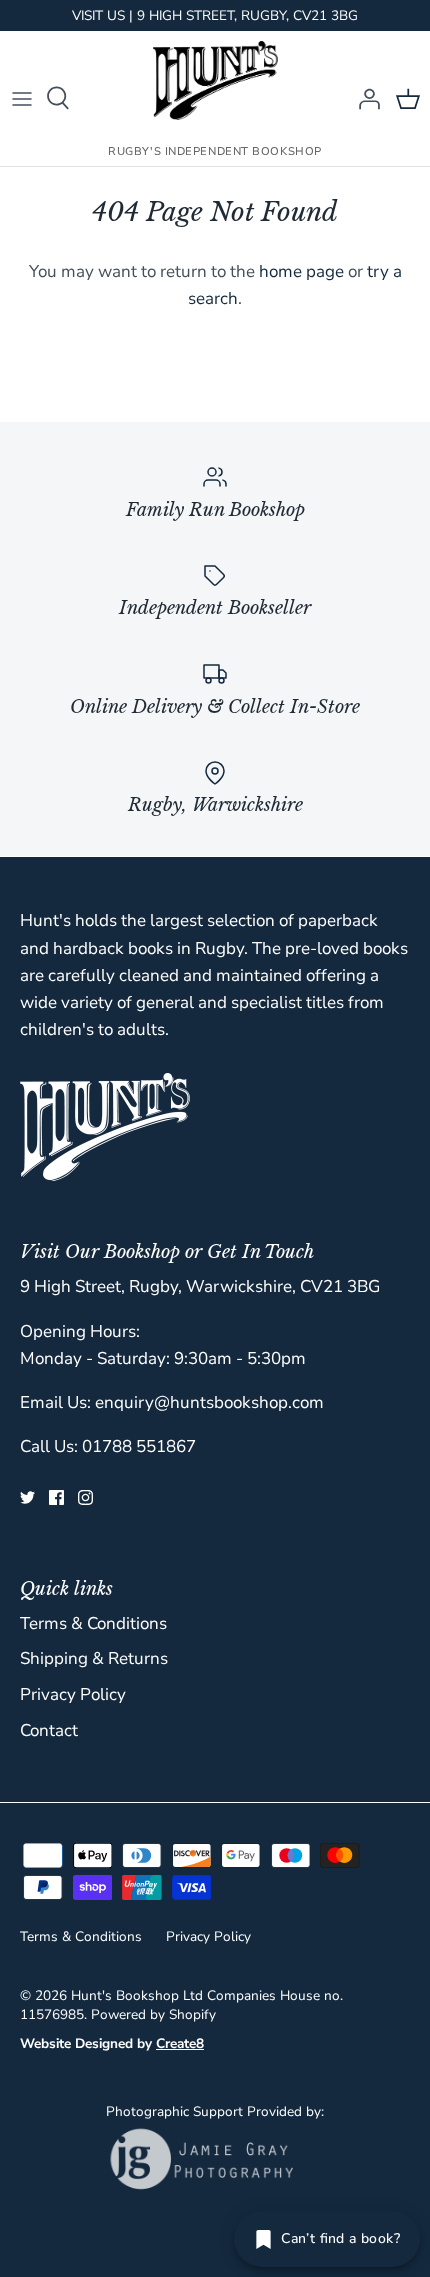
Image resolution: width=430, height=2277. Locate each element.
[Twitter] (27, 1497)
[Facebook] (56, 1497)
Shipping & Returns (94, 1658)
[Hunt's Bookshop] (215, 80)
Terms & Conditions (93, 1623)
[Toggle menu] (22, 98)
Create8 (180, 2043)
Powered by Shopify (153, 2014)
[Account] (364, 98)
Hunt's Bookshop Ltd (137, 1995)
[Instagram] (85, 1497)
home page (301, 271)
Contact (49, 1730)
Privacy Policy (73, 1694)
